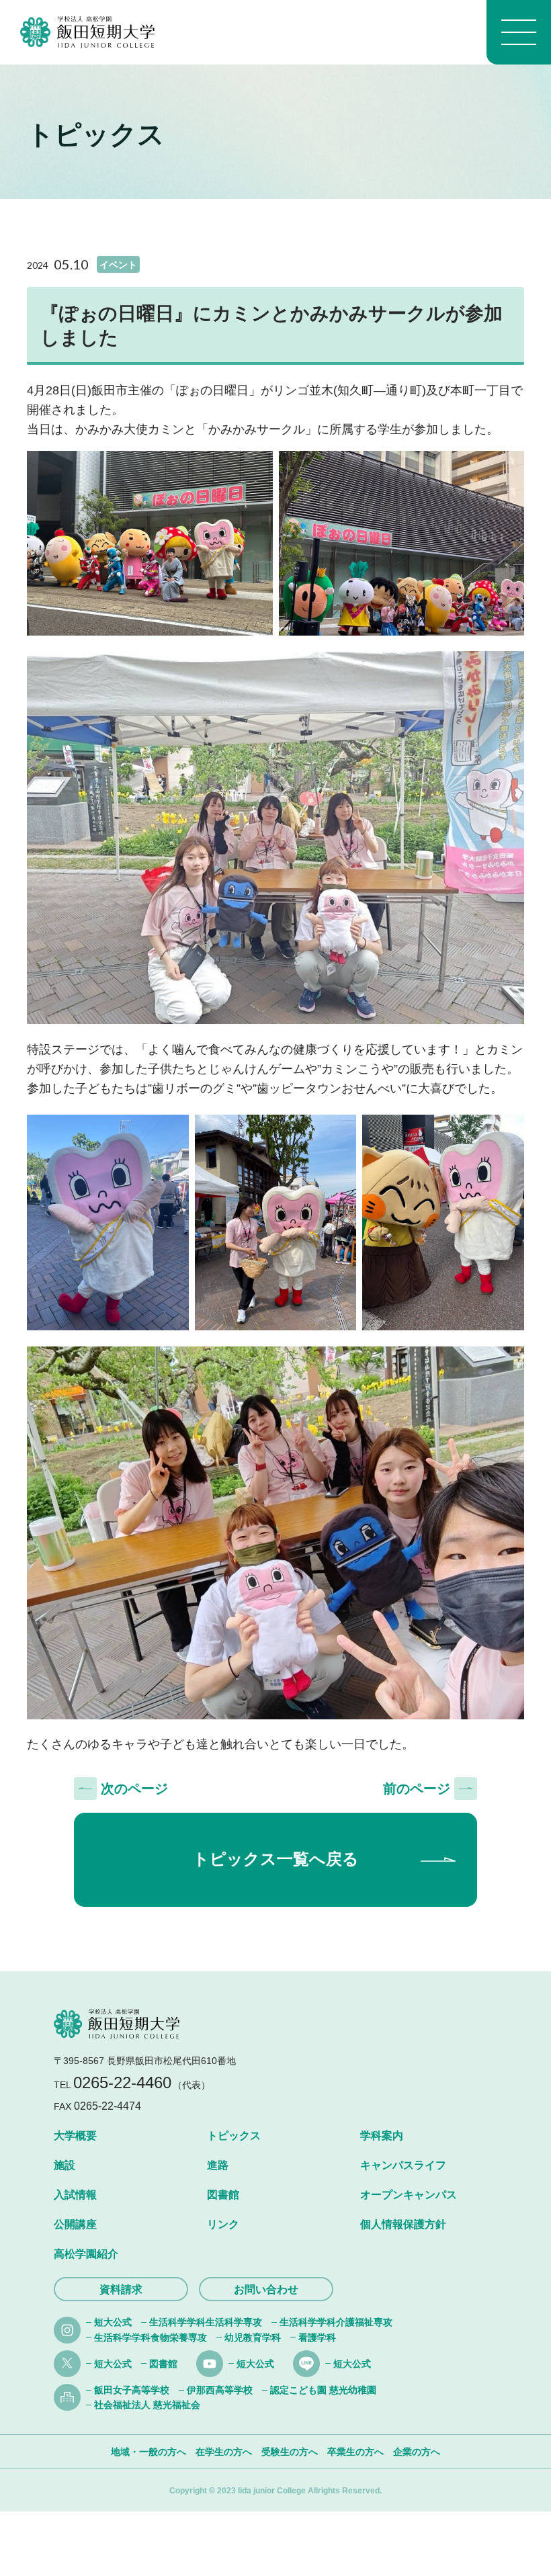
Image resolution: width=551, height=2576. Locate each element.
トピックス (234, 2136)
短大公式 (113, 2322)
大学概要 (75, 2136)
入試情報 (75, 2195)
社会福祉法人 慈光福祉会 (147, 2405)
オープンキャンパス (409, 2195)
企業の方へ (417, 2452)
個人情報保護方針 (403, 2224)
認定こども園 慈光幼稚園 (323, 2390)
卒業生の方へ (355, 2452)
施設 (65, 2165)
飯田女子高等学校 (132, 2390)
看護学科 (317, 2337)
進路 (218, 2165)
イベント (118, 265)
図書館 (223, 2195)
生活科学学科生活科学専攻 (206, 2322)
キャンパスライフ (403, 2165)
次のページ (134, 1789)
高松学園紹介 (86, 2254)
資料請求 (121, 2289)
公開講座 (75, 2224)
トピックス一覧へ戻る (276, 1859)
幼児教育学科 (253, 2337)
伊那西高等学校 (220, 2390)
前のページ (417, 1789)
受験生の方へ (290, 2452)
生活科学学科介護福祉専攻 (336, 2322)
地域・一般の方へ (149, 2452)
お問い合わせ (266, 2289)
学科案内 (382, 2136)
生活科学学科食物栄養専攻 (151, 2337)
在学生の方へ (224, 2452)
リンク (223, 2224)
